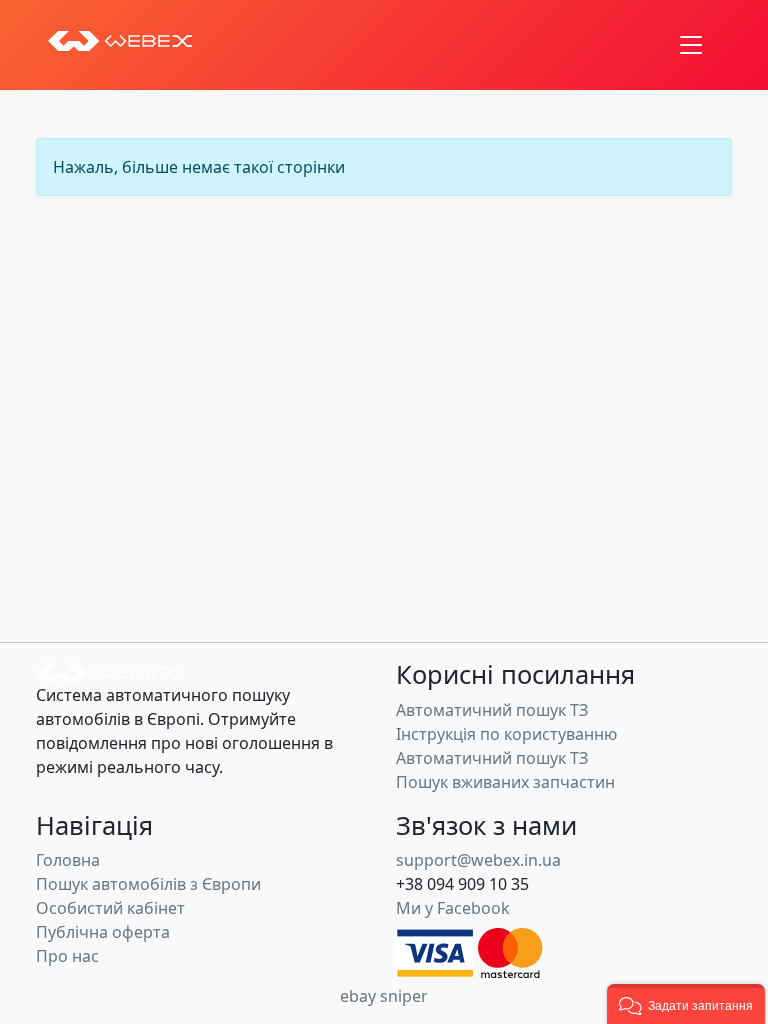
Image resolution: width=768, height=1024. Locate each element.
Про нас (67, 956)
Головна (68, 860)
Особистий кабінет (110, 908)
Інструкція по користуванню (506, 734)
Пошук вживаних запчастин (505, 782)
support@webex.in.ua (478, 860)
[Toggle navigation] (691, 45)
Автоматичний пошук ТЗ (492, 710)
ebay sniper (384, 996)
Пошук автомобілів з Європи (148, 884)
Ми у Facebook (453, 908)
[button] (686, 1004)
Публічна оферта (103, 932)
